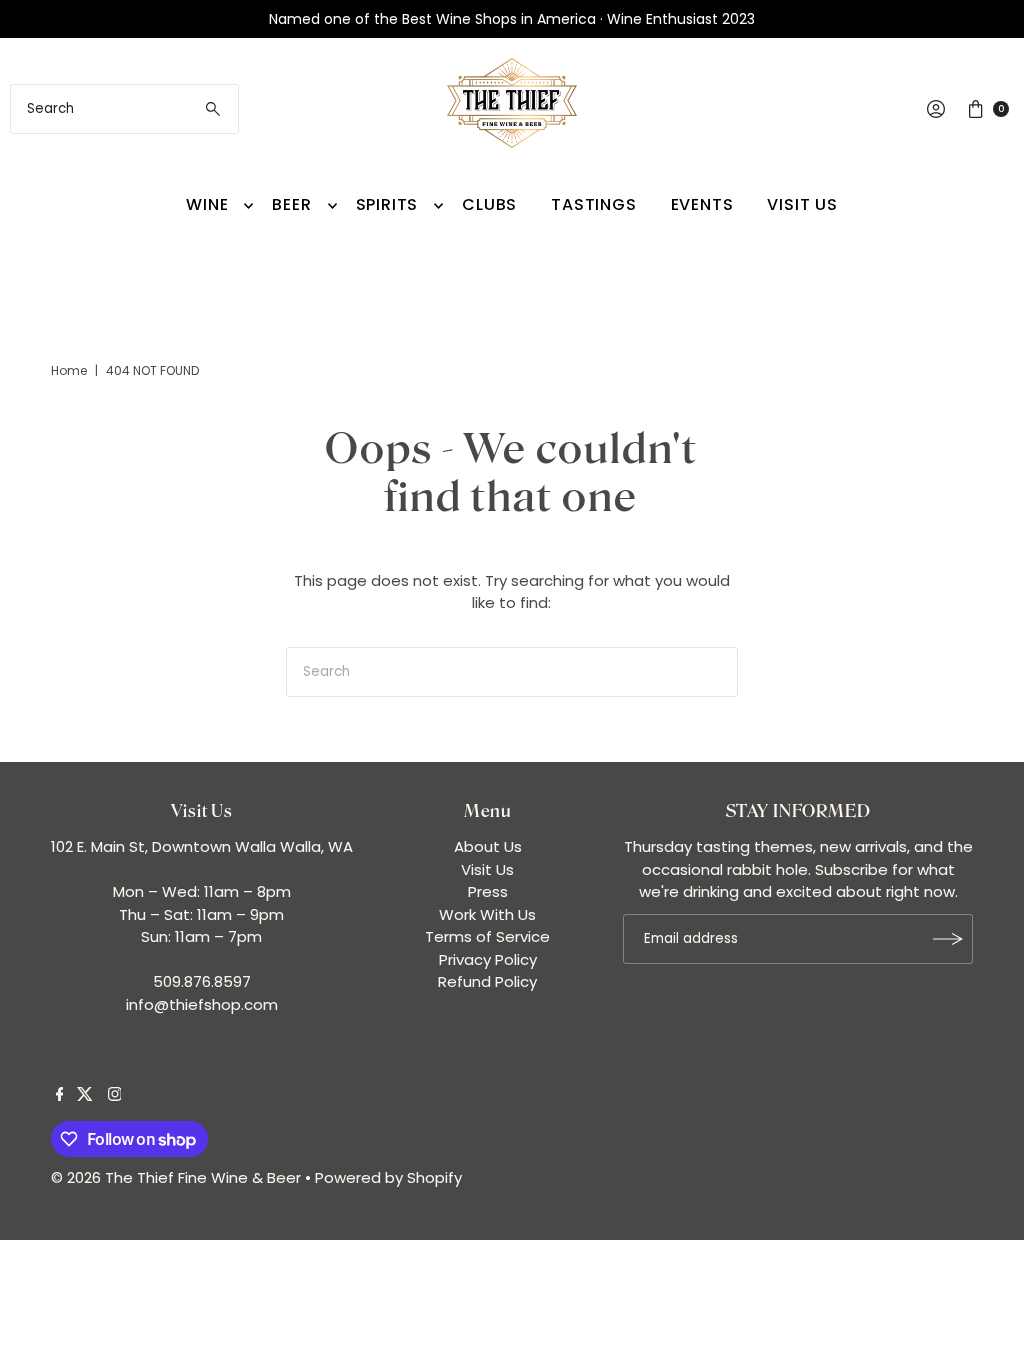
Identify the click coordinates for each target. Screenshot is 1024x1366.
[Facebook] (60, 1096)
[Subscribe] (948, 939)
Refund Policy (487, 981)
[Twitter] (85, 1096)
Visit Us (802, 204)
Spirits (387, 204)
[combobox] (124, 109)
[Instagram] (115, 1096)
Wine (207, 204)
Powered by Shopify (388, 1177)
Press (488, 891)
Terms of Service (487, 936)
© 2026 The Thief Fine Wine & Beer (176, 1177)
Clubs (489, 204)
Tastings (593, 204)
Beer (291, 204)
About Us (488, 846)
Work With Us (487, 914)
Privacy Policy (488, 959)
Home (69, 370)
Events (702, 204)
